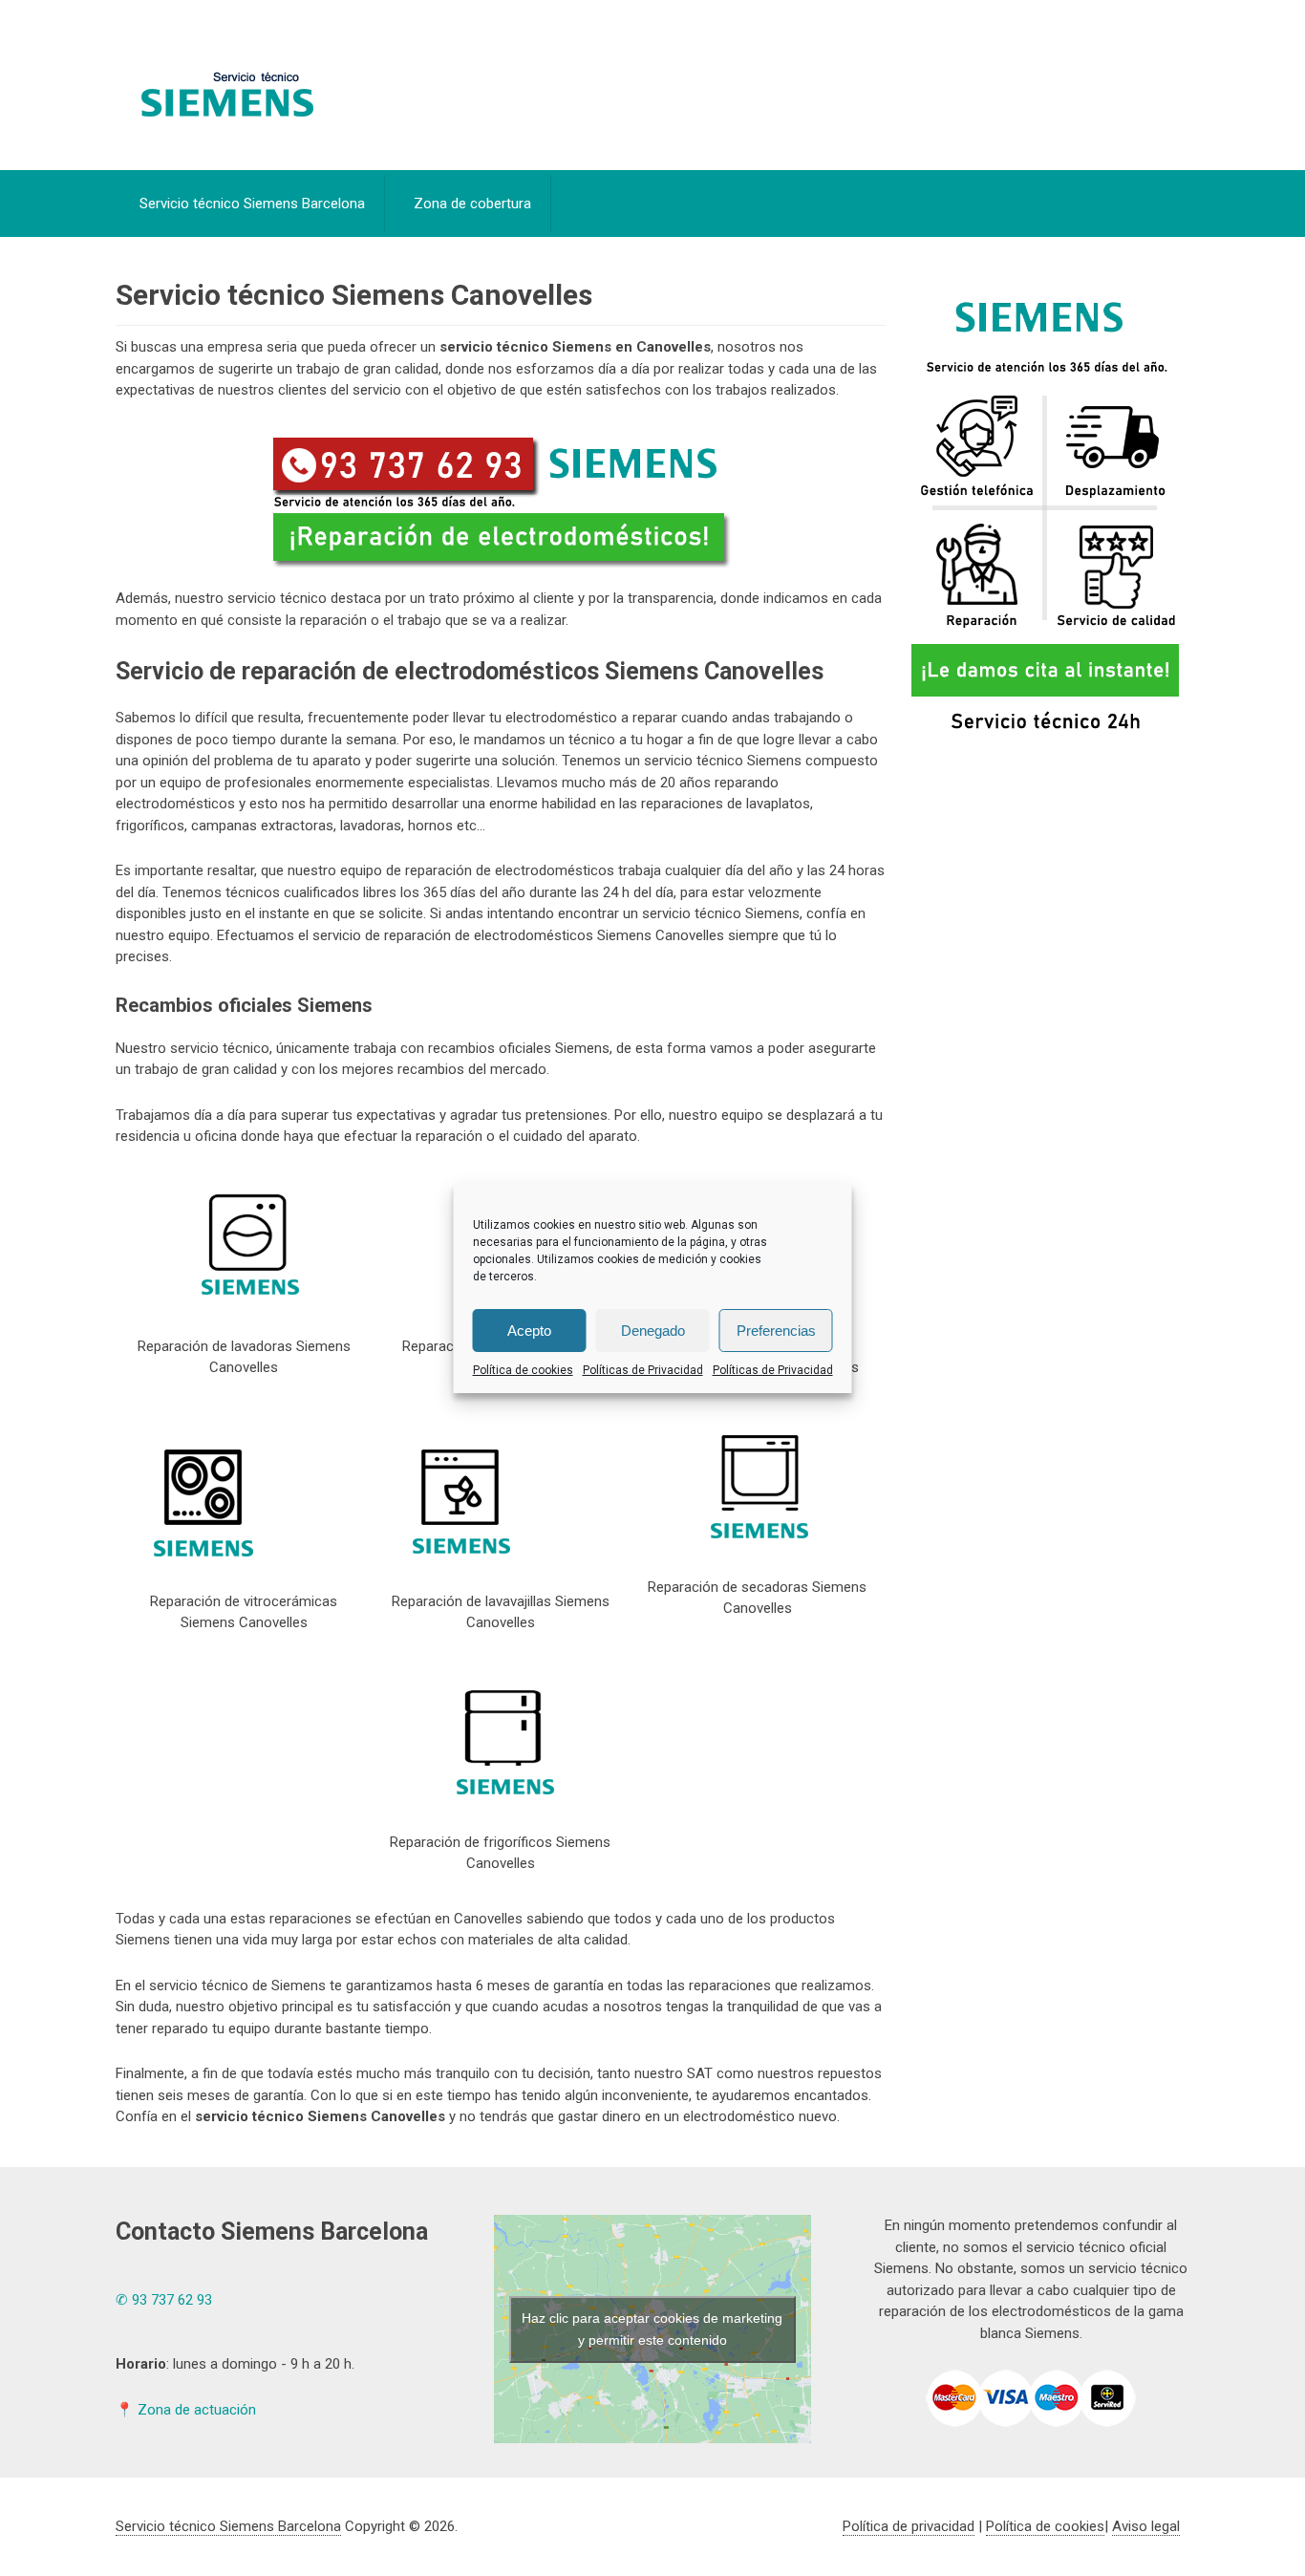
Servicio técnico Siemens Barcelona (252, 204)
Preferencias (776, 1331)
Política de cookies (523, 1370)
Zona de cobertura (472, 204)
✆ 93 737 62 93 (164, 2300)
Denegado (653, 1331)
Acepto (529, 1331)
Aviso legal (1146, 2526)
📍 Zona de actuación (186, 2410)
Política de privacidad (909, 2526)
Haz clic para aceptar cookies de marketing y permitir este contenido (652, 2329)
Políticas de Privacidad (643, 1370)
